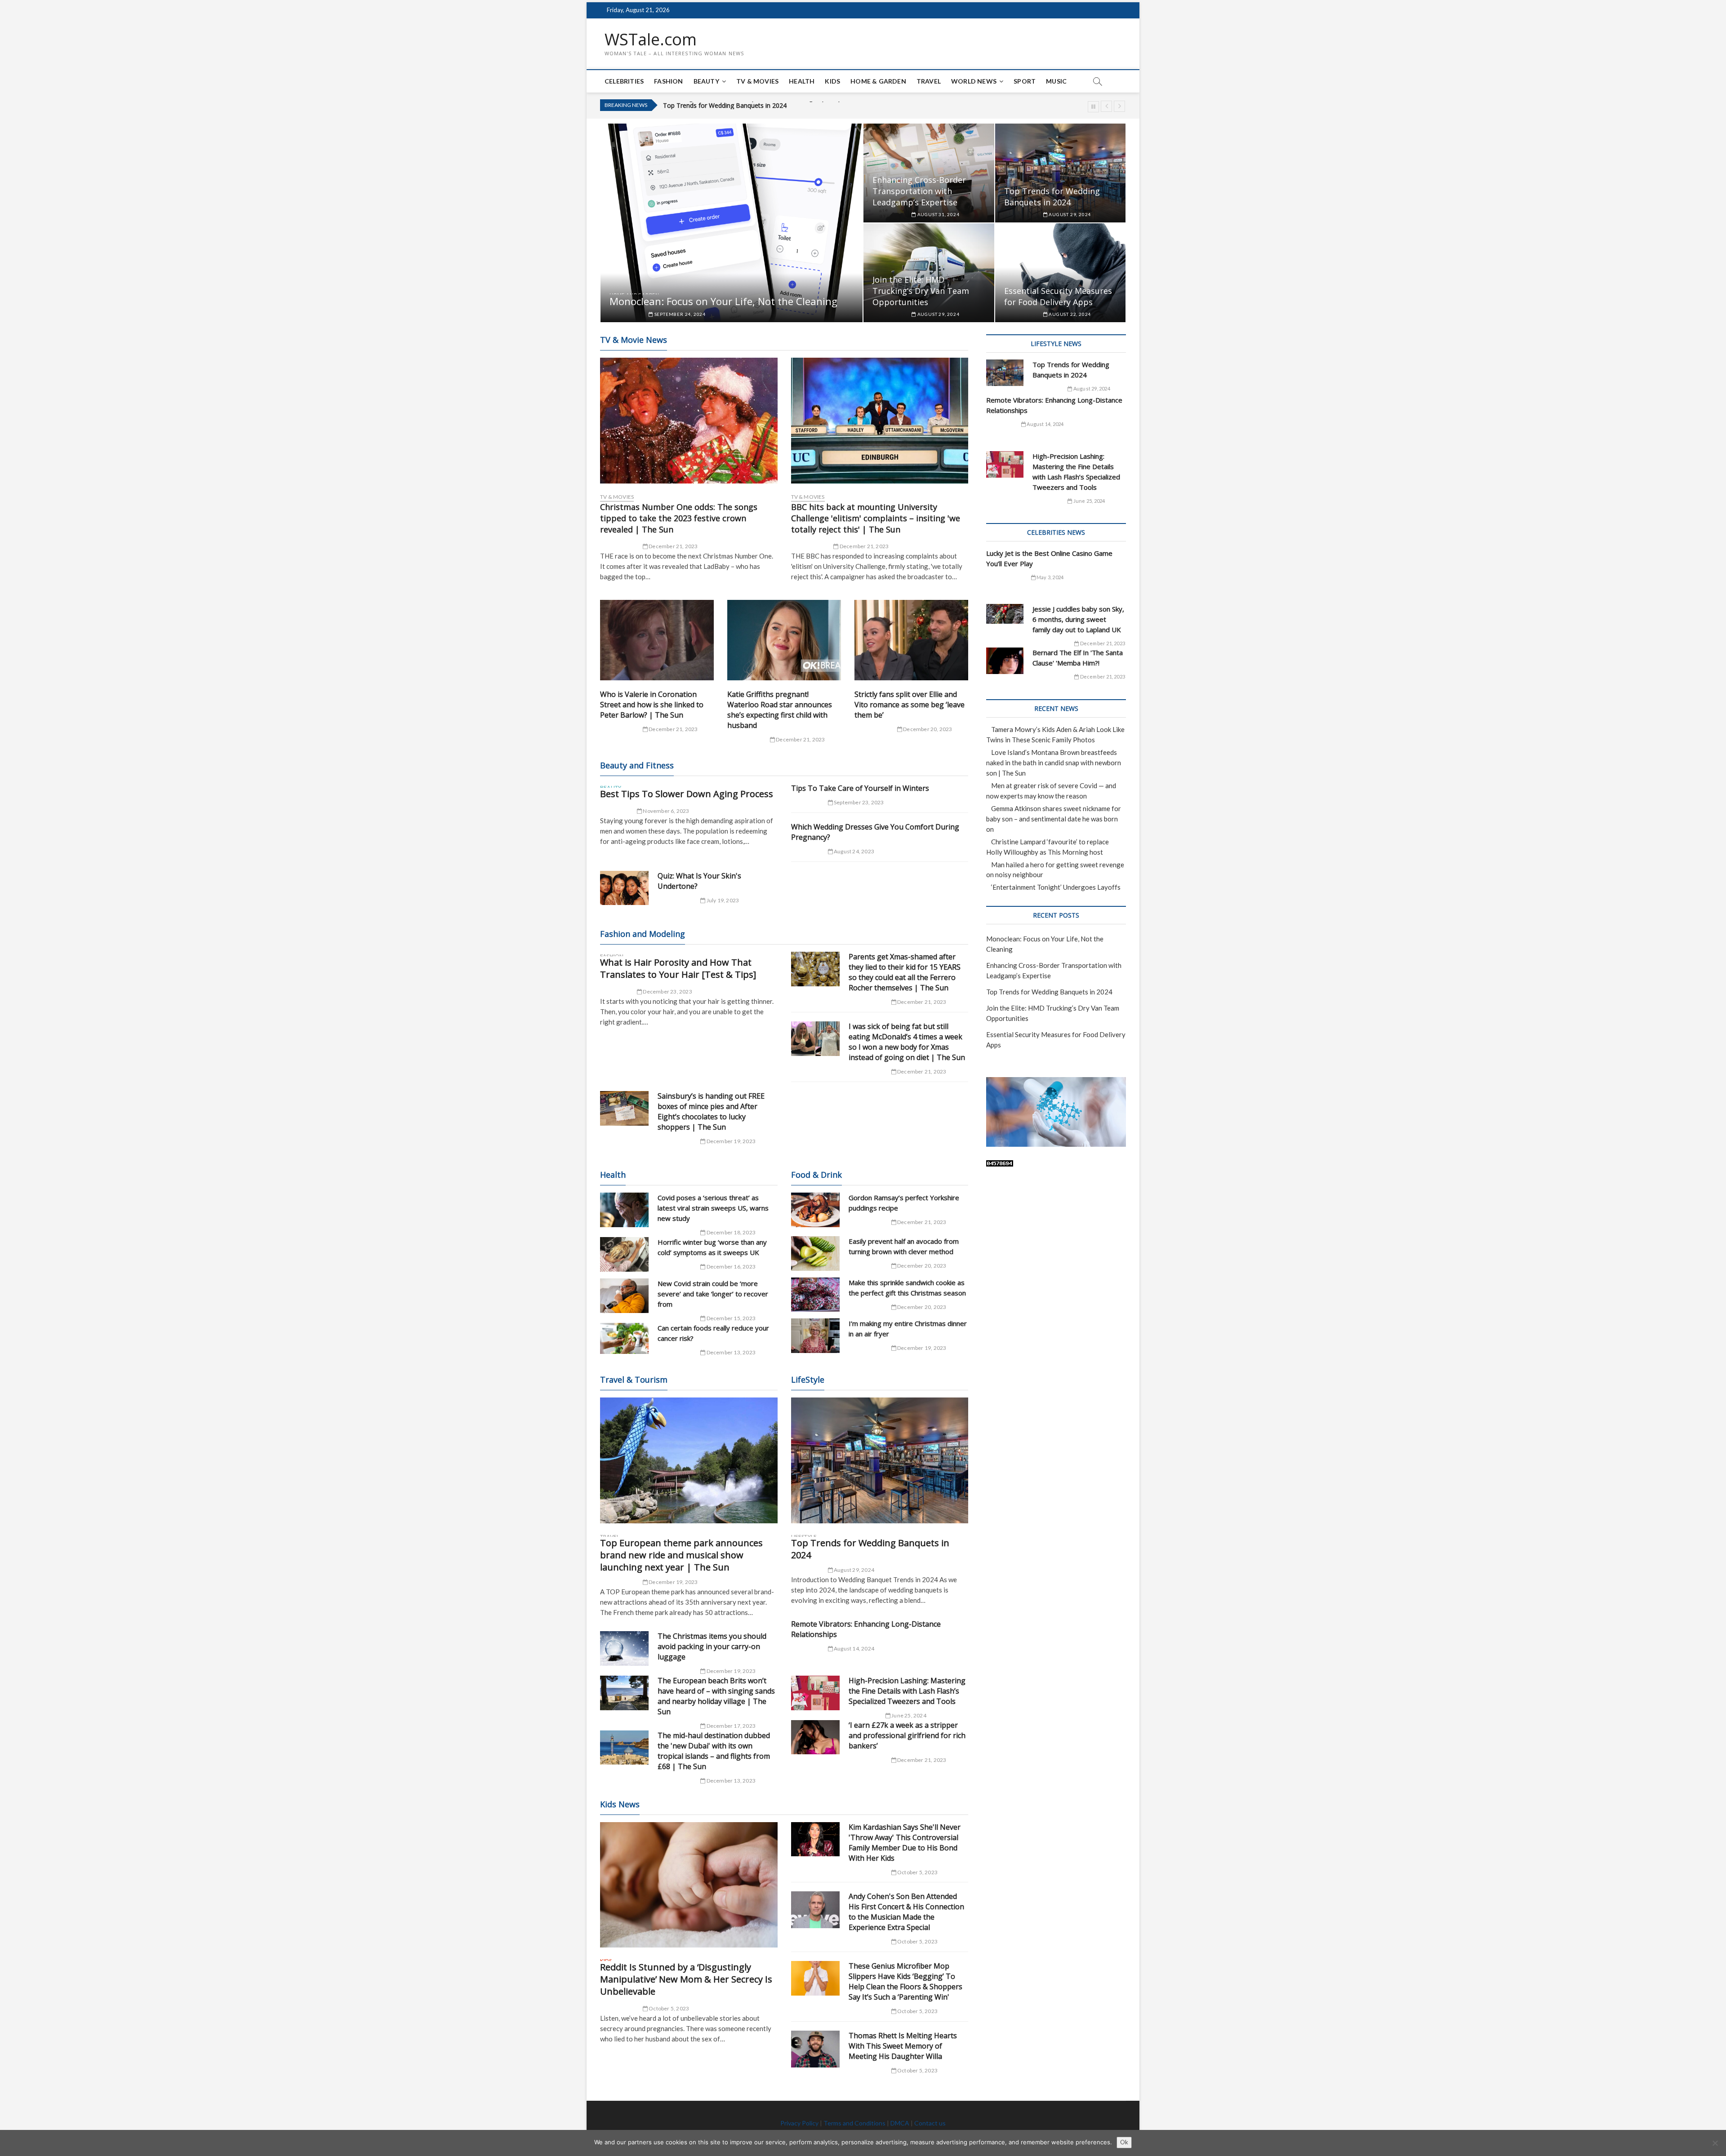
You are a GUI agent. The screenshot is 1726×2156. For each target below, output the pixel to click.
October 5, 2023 (668, 2008)
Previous (1106, 106)
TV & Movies (757, 81)
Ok (1124, 2142)
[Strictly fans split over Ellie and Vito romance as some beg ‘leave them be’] (911, 640)
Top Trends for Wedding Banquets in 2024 (1052, 197)
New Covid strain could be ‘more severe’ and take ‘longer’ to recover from (713, 1294)
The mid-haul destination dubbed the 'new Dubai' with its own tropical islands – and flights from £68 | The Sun (714, 1751)
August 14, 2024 (854, 1648)
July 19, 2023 (722, 900)
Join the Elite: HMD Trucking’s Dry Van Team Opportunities (748, 105)
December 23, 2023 (667, 991)
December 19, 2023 (730, 1141)
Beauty (706, 81)
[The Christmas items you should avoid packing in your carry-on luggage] (624, 1648)
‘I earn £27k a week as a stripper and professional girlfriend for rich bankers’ (907, 1735)
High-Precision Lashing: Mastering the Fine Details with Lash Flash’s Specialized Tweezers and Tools (907, 1691)
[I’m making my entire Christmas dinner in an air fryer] (815, 1336)
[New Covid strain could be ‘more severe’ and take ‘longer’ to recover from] (624, 1296)
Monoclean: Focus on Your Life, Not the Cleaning (723, 301)
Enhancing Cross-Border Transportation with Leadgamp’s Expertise (919, 191)
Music (1056, 81)
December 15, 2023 (730, 1318)
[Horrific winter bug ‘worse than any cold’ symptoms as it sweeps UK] (624, 1254)
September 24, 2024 (679, 314)
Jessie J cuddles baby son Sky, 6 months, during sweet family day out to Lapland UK (1078, 619)
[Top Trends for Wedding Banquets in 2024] (880, 1460)
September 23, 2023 (859, 802)
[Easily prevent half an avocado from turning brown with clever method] (815, 1253)
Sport (1025, 81)
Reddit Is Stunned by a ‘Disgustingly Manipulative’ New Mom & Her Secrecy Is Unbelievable (686, 1979)
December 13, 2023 (730, 1352)
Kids (832, 81)
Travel (929, 81)
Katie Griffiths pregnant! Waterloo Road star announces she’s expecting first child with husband (780, 710)
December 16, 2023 (730, 1267)
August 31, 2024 (938, 214)
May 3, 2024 (1050, 577)
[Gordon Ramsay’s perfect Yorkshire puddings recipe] (815, 1210)
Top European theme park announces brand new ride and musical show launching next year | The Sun (681, 1555)
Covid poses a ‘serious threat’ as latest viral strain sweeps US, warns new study (713, 1208)
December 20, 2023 (927, 729)
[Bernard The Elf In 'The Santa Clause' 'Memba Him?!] (1005, 661)
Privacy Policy (799, 2123)
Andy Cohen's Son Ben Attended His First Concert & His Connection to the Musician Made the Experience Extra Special (906, 1912)
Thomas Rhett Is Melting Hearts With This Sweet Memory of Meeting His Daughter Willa (903, 2046)
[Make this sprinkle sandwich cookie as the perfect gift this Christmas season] (815, 1295)
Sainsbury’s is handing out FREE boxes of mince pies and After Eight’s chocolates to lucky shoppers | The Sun (711, 1111)
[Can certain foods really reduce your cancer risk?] (624, 1339)
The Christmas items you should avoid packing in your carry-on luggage (712, 1646)
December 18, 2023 (730, 1232)
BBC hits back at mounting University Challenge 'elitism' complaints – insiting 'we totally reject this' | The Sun (876, 518)
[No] (1715, 2143)
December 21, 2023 (673, 546)
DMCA (900, 2123)
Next (1119, 106)
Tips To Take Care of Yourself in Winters (860, 788)
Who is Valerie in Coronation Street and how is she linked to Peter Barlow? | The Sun (652, 705)
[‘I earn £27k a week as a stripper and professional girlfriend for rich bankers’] (815, 1737)
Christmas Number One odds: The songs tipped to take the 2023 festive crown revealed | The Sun (679, 518)
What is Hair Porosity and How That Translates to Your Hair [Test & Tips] (678, 968)
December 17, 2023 (730, 1726)
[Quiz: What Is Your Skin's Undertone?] (624, 888)
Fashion (668, 81)
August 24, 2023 (854, 851)
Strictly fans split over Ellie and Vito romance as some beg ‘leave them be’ (910, 705)
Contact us (930, 2123)
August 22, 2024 (1069, 314)
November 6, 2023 (665, 811)
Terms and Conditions (854, 2123)
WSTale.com (651, 40)
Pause (1093, 107)
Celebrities (624, 81)
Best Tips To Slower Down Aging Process (687, 794)
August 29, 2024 (1069, 214)
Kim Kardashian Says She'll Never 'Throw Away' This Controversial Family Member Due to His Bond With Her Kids (905, 1843)
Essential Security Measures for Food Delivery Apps (1058, 296)
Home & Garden (878, 81)
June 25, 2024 (908, 1715)
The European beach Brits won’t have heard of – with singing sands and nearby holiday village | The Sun (716, 1696)
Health (802, 81)
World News (974, 81)
